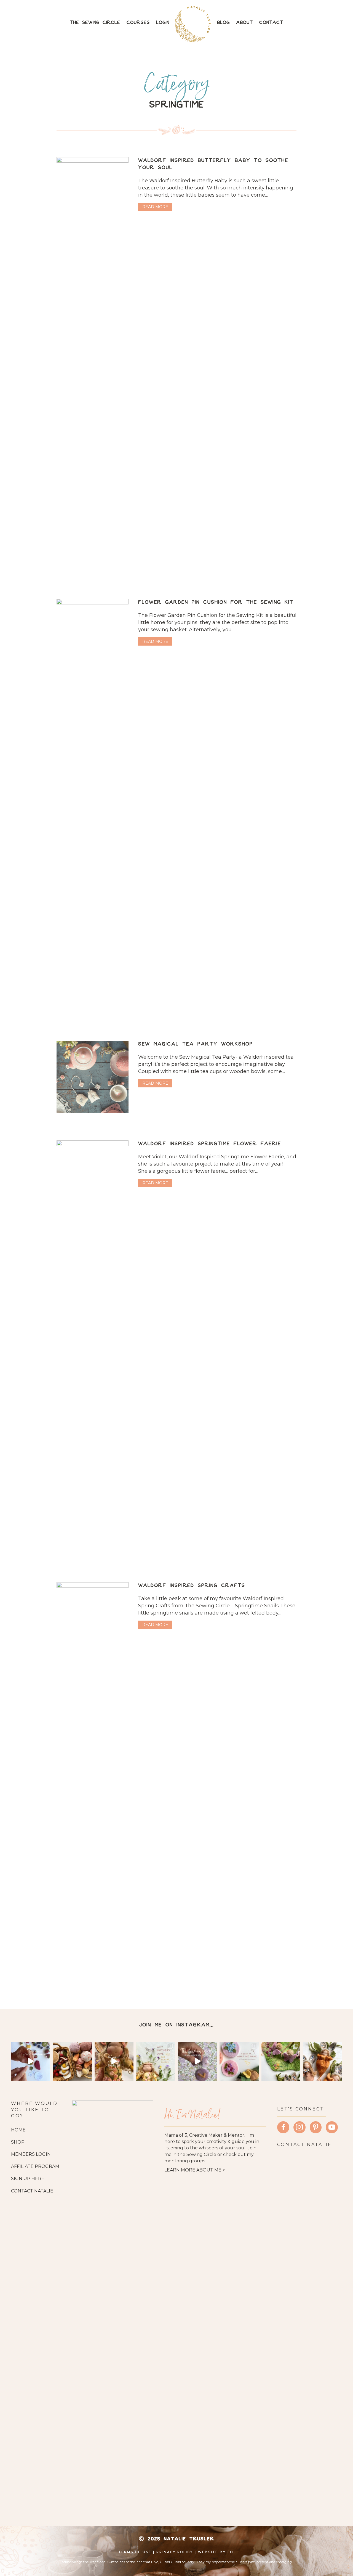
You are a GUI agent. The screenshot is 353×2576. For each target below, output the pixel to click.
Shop (18, 2142)
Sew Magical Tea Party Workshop (196, 1044)
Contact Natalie (32, 2191)
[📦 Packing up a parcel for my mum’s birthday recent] (114, 2061)
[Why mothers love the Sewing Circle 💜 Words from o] (156, 2061)
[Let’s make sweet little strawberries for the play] (30, 2061)
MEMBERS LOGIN (31, 2154)
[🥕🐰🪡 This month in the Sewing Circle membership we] (323, 2061)
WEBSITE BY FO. (216, 2552)
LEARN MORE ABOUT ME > (195, 2170)
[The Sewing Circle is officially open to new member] (197, 2061)
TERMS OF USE (135, 2552)
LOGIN (163, 23)
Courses (138, 23)
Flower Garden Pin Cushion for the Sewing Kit (216, 602)
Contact (271, 23)
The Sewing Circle (95, 23)
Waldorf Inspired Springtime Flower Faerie (210, 1144)
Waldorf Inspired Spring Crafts (192, 1586)
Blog (223, 23)
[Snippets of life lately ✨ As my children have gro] (281, 2061)
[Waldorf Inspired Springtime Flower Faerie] (93, 1347)
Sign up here (28, 2179)
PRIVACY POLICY (175, 2552)
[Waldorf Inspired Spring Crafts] (93, 1789)
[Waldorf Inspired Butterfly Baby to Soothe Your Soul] (93, 364)
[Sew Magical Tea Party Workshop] (93, 1076)
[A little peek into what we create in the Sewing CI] (239, 2061)
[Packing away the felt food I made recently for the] (72, 2061)
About (244, 23)
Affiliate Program (35, 2166)
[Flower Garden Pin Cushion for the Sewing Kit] (93, 805)
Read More (157, 207)
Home (18, 2130)
